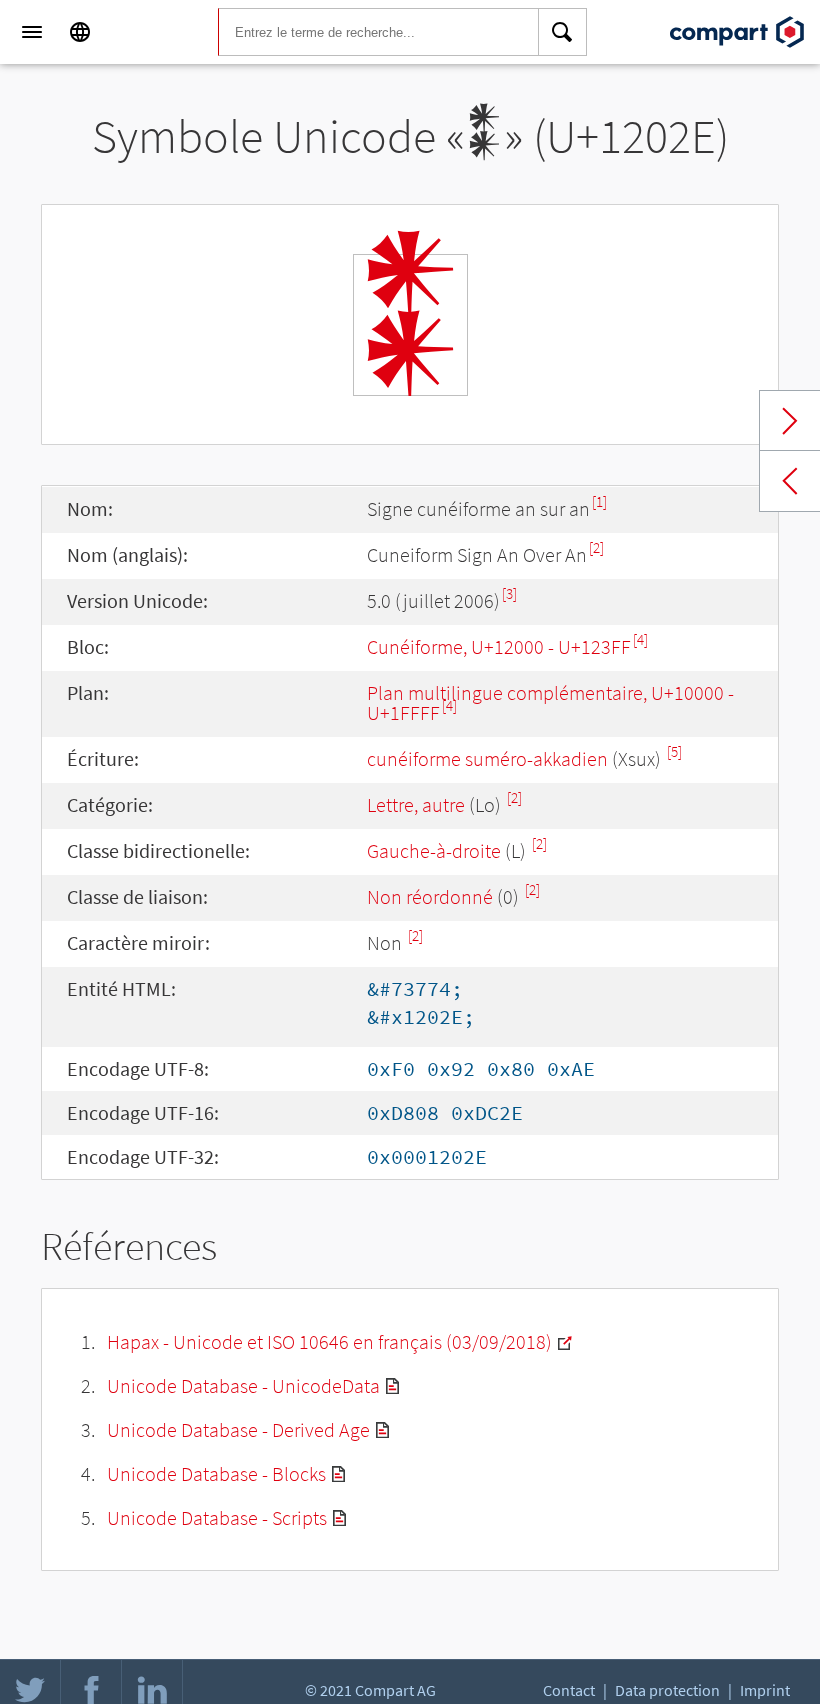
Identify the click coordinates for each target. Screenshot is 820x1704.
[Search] (563, 32)
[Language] (80, 32)
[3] (509, 593)
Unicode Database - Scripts (217, 1517)
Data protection (667, 1690)
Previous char (790, 481)
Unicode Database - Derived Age (238, 1429)
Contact (569, 1690)
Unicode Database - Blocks (216, 1473)
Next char (790, 421)
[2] (596, 547)
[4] (640, 639)
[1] (599, 501)
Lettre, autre (416, 804)
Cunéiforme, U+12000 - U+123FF (499, 646)
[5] (674, 751)
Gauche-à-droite (434, 850)
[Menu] (32, 32)
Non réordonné (430, 896)
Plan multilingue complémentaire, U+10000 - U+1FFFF (550, 702)
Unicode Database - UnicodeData (243, 1385)
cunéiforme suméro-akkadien (487, 758)
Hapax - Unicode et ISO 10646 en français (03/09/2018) (329, 1341)
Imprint (765, 1690)
